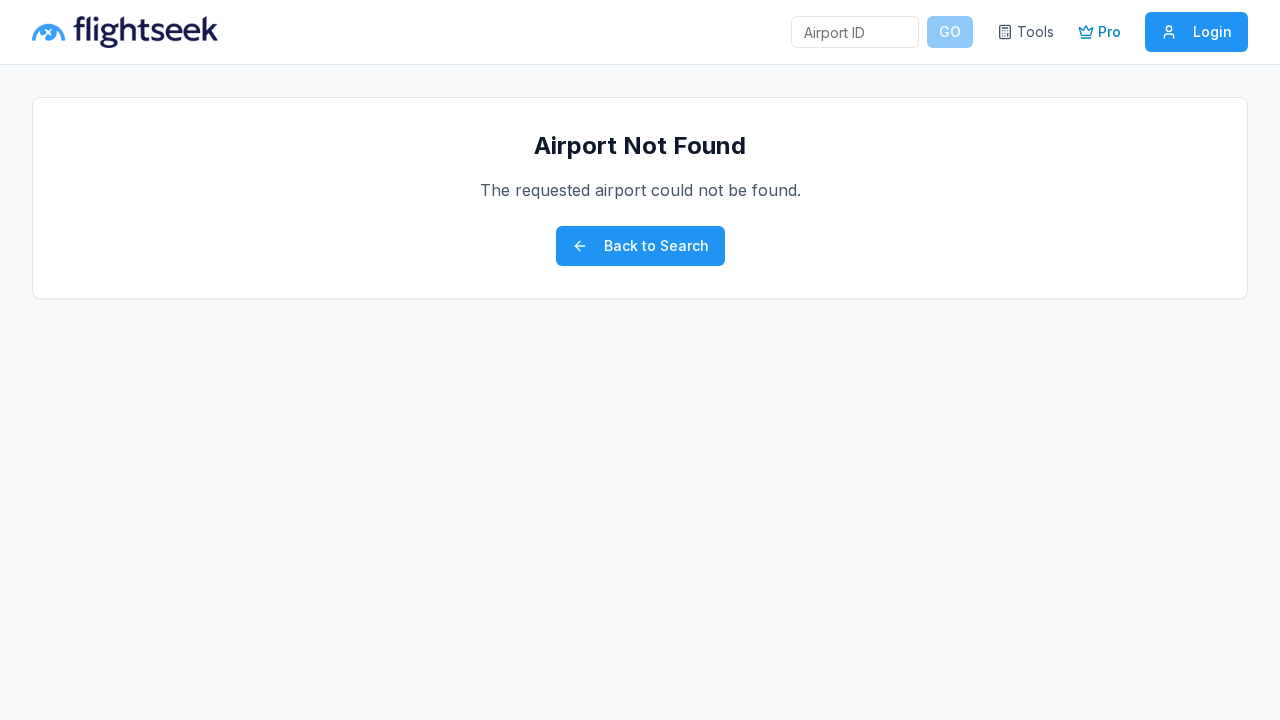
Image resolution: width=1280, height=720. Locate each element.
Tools (1035, 31)
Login (1212, 31)
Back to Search (656, 245)
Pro (1109, 31)
